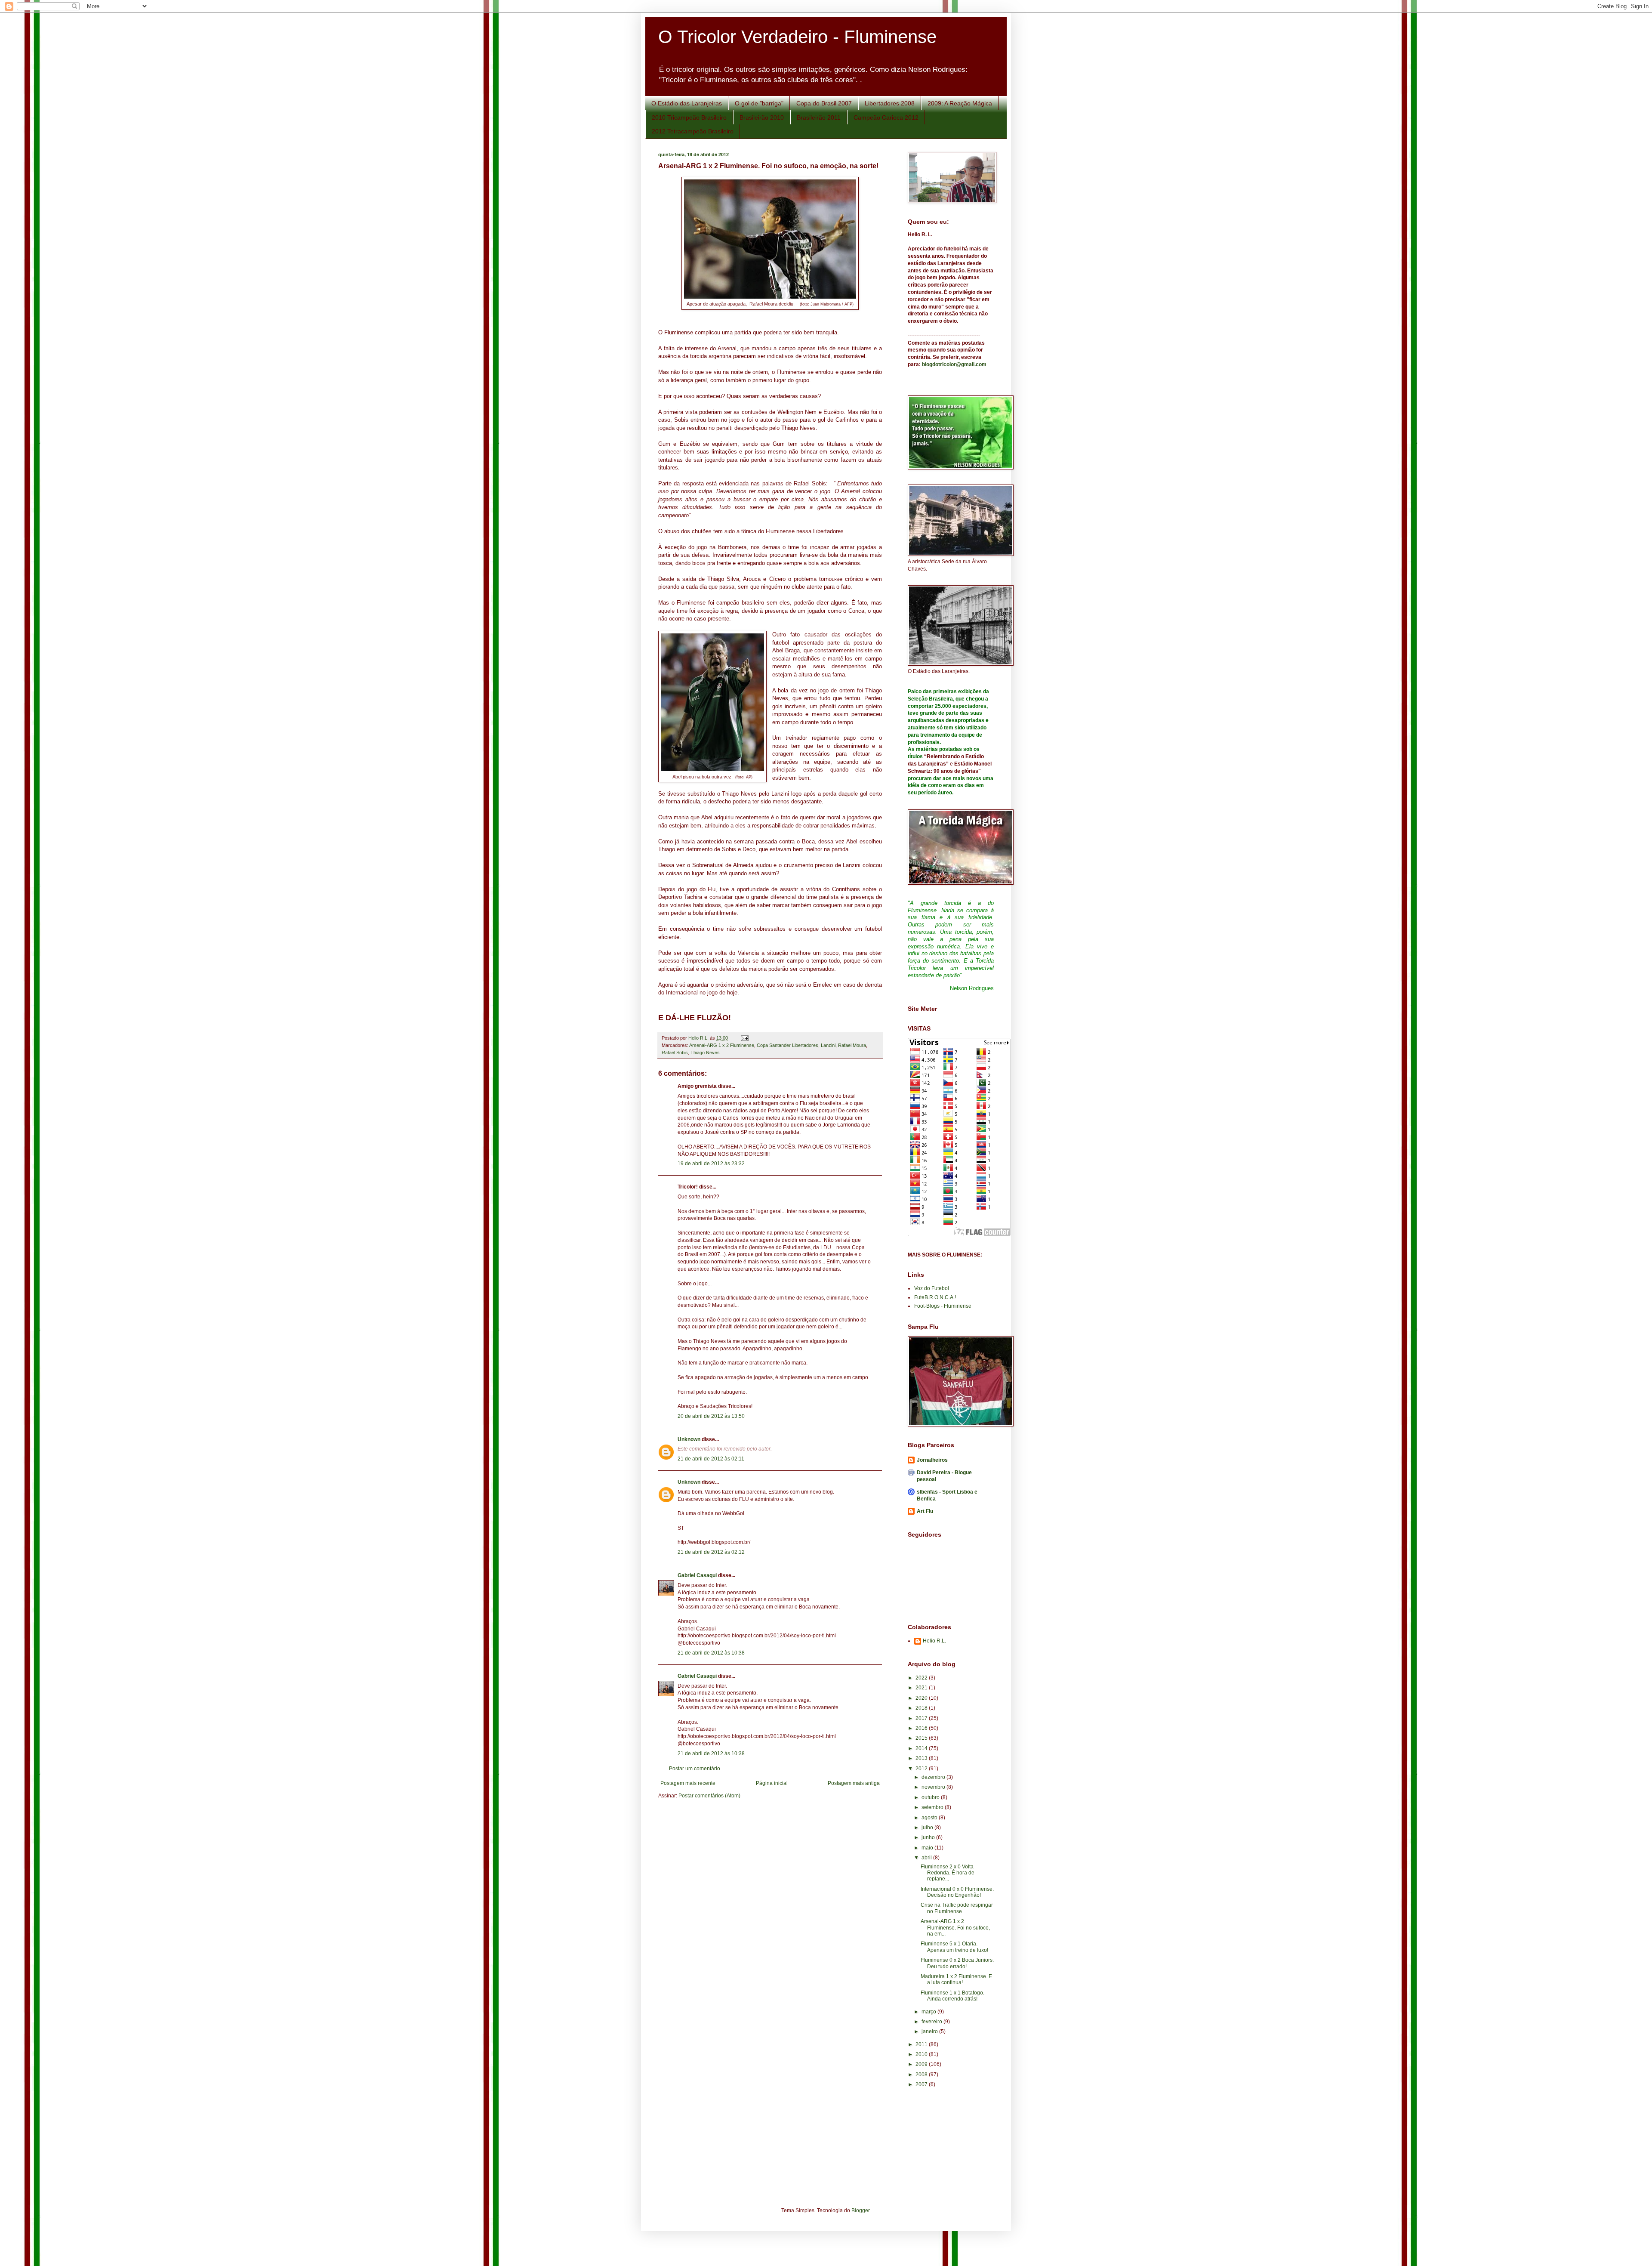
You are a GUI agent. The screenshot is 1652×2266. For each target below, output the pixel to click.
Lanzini (828, 1045)
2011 (922, 2044)
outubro (931, 1797)
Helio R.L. (934, 1641)
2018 (922, 1708)
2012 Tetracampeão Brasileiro (693, 131)
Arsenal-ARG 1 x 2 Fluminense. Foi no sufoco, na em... (955, 1928)
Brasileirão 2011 (819, 117)
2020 (922, 1698)
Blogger (860, 2210)
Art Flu (925, 1511)
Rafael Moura (852, 1045)
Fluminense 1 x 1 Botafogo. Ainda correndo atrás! (952, 1996)
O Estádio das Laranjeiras (687, 103)
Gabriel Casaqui (697, 1575)
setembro (933, 1807)
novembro (934, 1787)
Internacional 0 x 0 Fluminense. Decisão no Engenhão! (957, 1892)
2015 (922, 1738)
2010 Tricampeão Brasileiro (689, 117)
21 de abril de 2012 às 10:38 (711, 1653)
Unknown (689, 1439)
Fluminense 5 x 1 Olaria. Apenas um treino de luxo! (954, 1947)
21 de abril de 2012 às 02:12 (711, 1552)
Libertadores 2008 (890, 103)
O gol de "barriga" (759, 103)
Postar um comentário (695, 1769)
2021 (922, 1688)
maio (928, 1848)
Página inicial (772, 1783)
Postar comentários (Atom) (709, 1796)
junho (929, 1837)
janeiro (930, 2031)
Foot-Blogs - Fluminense (943, 1306)
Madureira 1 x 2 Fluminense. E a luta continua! (956, 1979)
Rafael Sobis (675, 1053)
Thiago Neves (705, 1053)
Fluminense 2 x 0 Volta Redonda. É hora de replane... (948, 1873)
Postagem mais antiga (854, 1783)
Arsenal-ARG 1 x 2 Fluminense (722, 1045)
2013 (922, 1758)
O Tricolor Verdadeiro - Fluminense (797, 37)
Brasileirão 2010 (762, 117)
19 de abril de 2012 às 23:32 (711, 1164)
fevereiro (932, 2022)
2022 (922, 1678)
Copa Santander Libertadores (787, 1045)
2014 (922, 1748)
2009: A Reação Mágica (960, 103)
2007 (922, 2084)
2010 (922, 2054)
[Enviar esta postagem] (744, 1038)
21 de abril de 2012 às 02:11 (711, 1459)
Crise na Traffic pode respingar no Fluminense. (957, 1908)
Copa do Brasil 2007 (824, 103)
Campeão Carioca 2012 (886, 117)
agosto (930, 1818)
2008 (922, 2075)
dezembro (934, 1777)
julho (928, 1828)
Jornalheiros (932, 1460)
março (929, 2012)
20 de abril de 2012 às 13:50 (711, 1416)
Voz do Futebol (932, 1288)
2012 (922, 1769)
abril (927, 1858)
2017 (922, 1718)
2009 (922, 2064)
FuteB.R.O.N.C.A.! (935, 1297)
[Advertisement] (946, 2134)
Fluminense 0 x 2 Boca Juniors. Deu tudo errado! (957, 1963)
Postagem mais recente (688, 1783)
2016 (922, 1728)
